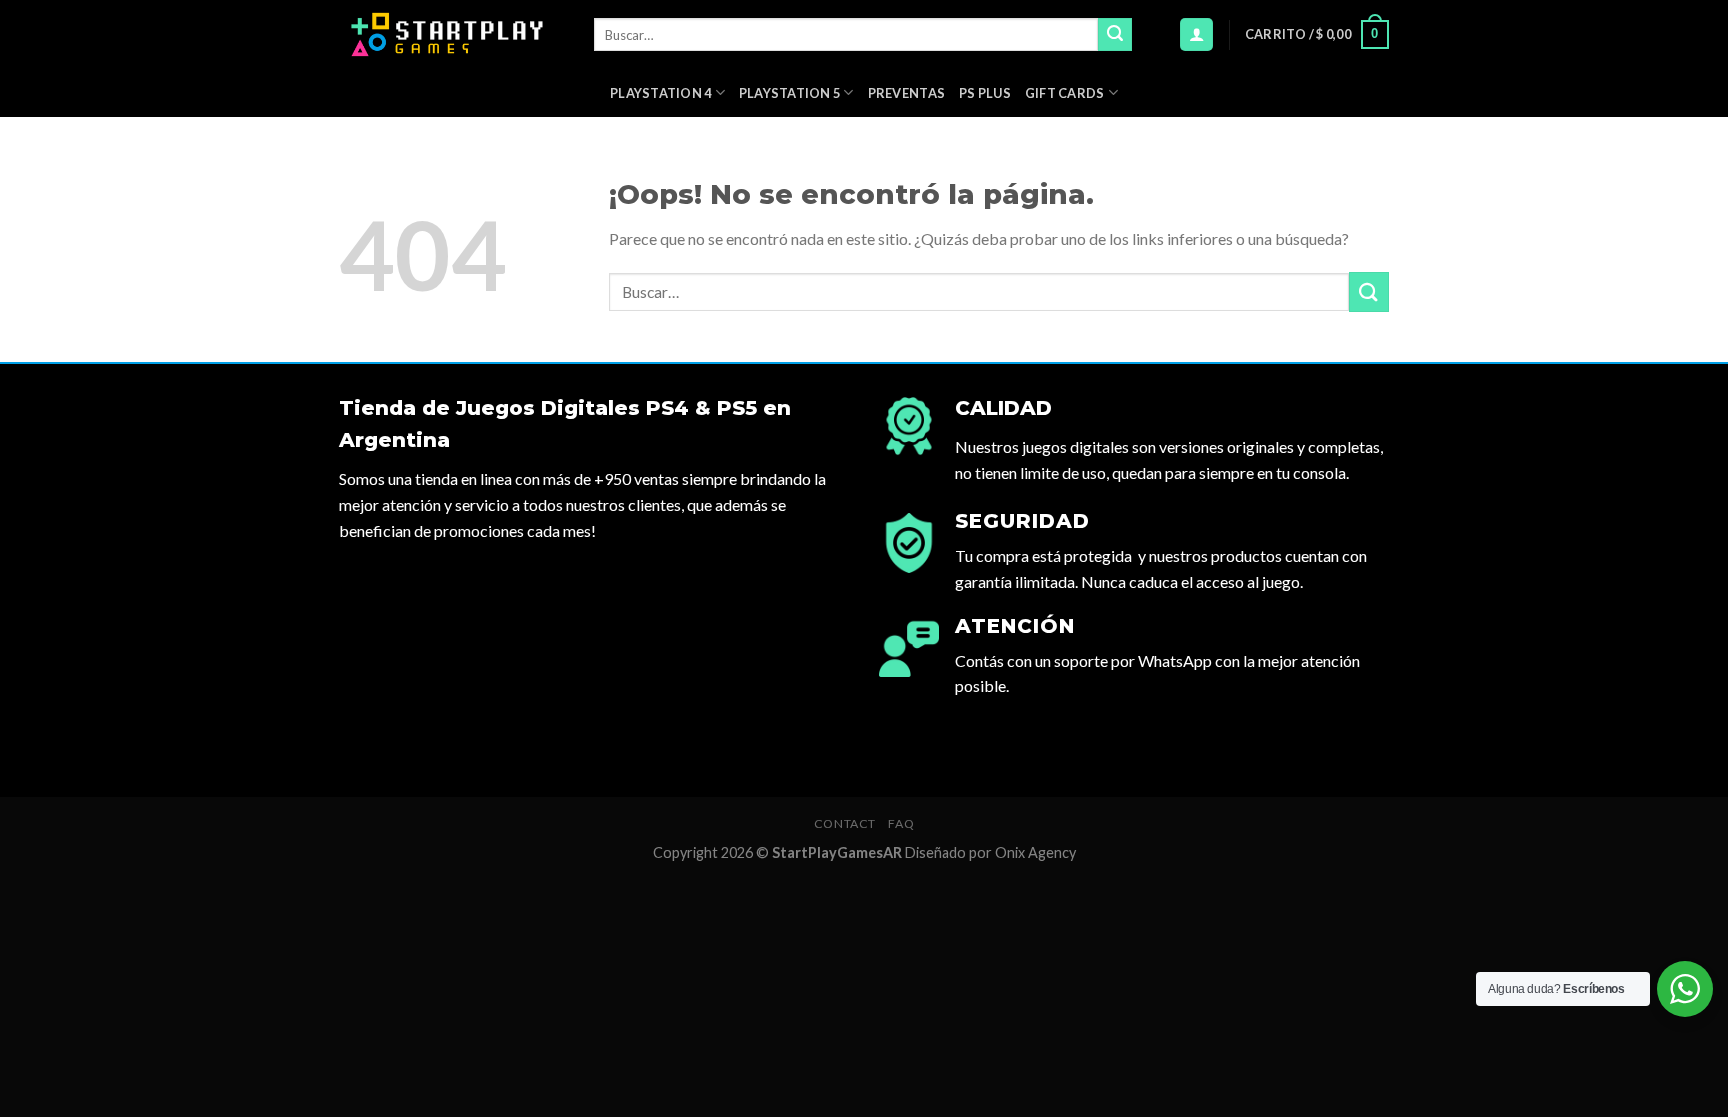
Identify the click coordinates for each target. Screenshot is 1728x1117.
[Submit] (1115, 35)
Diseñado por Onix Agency (990, 852)
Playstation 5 (789, 93)
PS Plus (985, 93)
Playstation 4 (660, 93)
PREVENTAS (906, 93)
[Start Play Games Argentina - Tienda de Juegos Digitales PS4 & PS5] (451, 34)
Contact (845, 823)
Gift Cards (1065, 93)
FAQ (901, 823)
